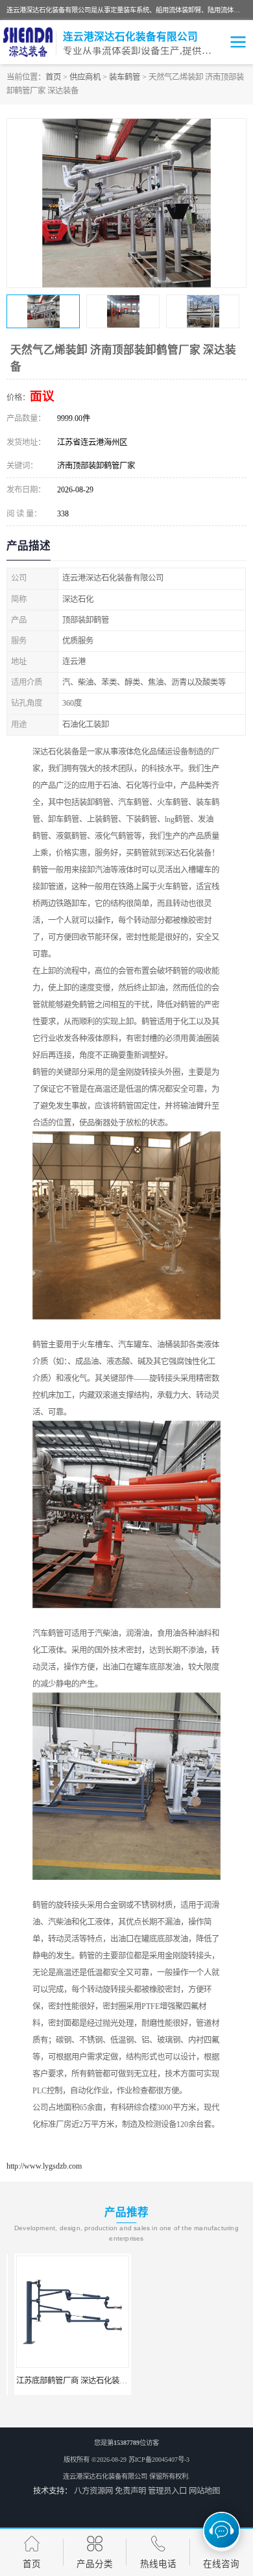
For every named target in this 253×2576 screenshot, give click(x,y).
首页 (53, 77)
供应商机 (85, 77)
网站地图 (204, 2491)
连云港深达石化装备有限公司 (105, 2476)
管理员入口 (167, 2491)
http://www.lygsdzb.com (44, 2166)
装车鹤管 (125, 77)
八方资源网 (93, 2491)
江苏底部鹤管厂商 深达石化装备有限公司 (79, 2381)
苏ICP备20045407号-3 (159, 2460)
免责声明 (130, 2491)
